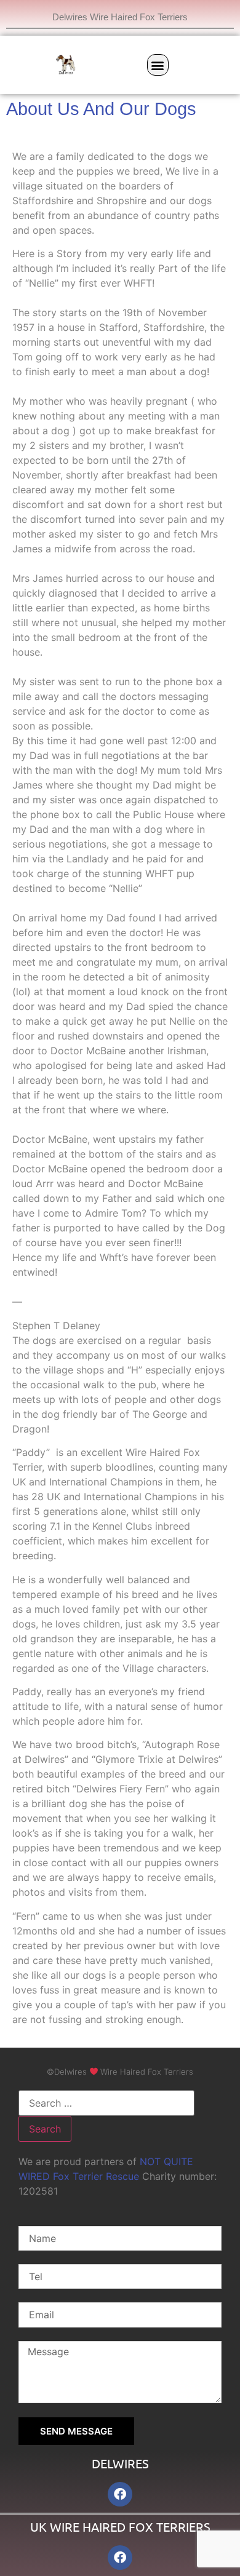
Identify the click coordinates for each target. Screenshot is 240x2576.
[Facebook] (120, 2494)
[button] (158, 65)
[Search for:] (106, 2103)
